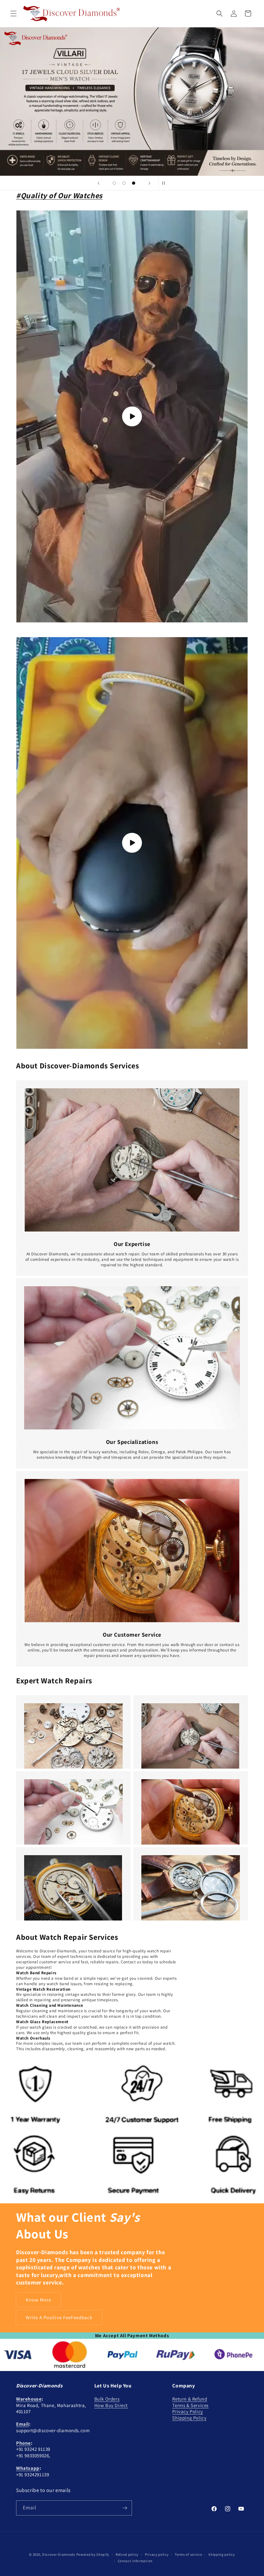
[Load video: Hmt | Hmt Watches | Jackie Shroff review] (132, 416)
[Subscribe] (125, 2508)
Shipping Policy (189, 2418)
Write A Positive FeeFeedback (59, 2317)
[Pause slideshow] (165, 183)
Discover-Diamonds (59, 2554)
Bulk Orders (107, 2399)
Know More (38, 2300)
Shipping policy (222, 2554)
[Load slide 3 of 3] (134, 183)
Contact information (135, 2561)
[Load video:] (132, 843)
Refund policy (127, 2554)
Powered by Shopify (93, 2554)
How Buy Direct (111, 2405)
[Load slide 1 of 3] (114, 183)
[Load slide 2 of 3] (124, 183)
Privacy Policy (188, 2411)
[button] (14, 14)
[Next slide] (149, 183)
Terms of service (188, 2554)
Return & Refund (190, 2399)
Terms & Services (190, 2405)
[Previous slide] (99, 183)
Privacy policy (157, 2554)
